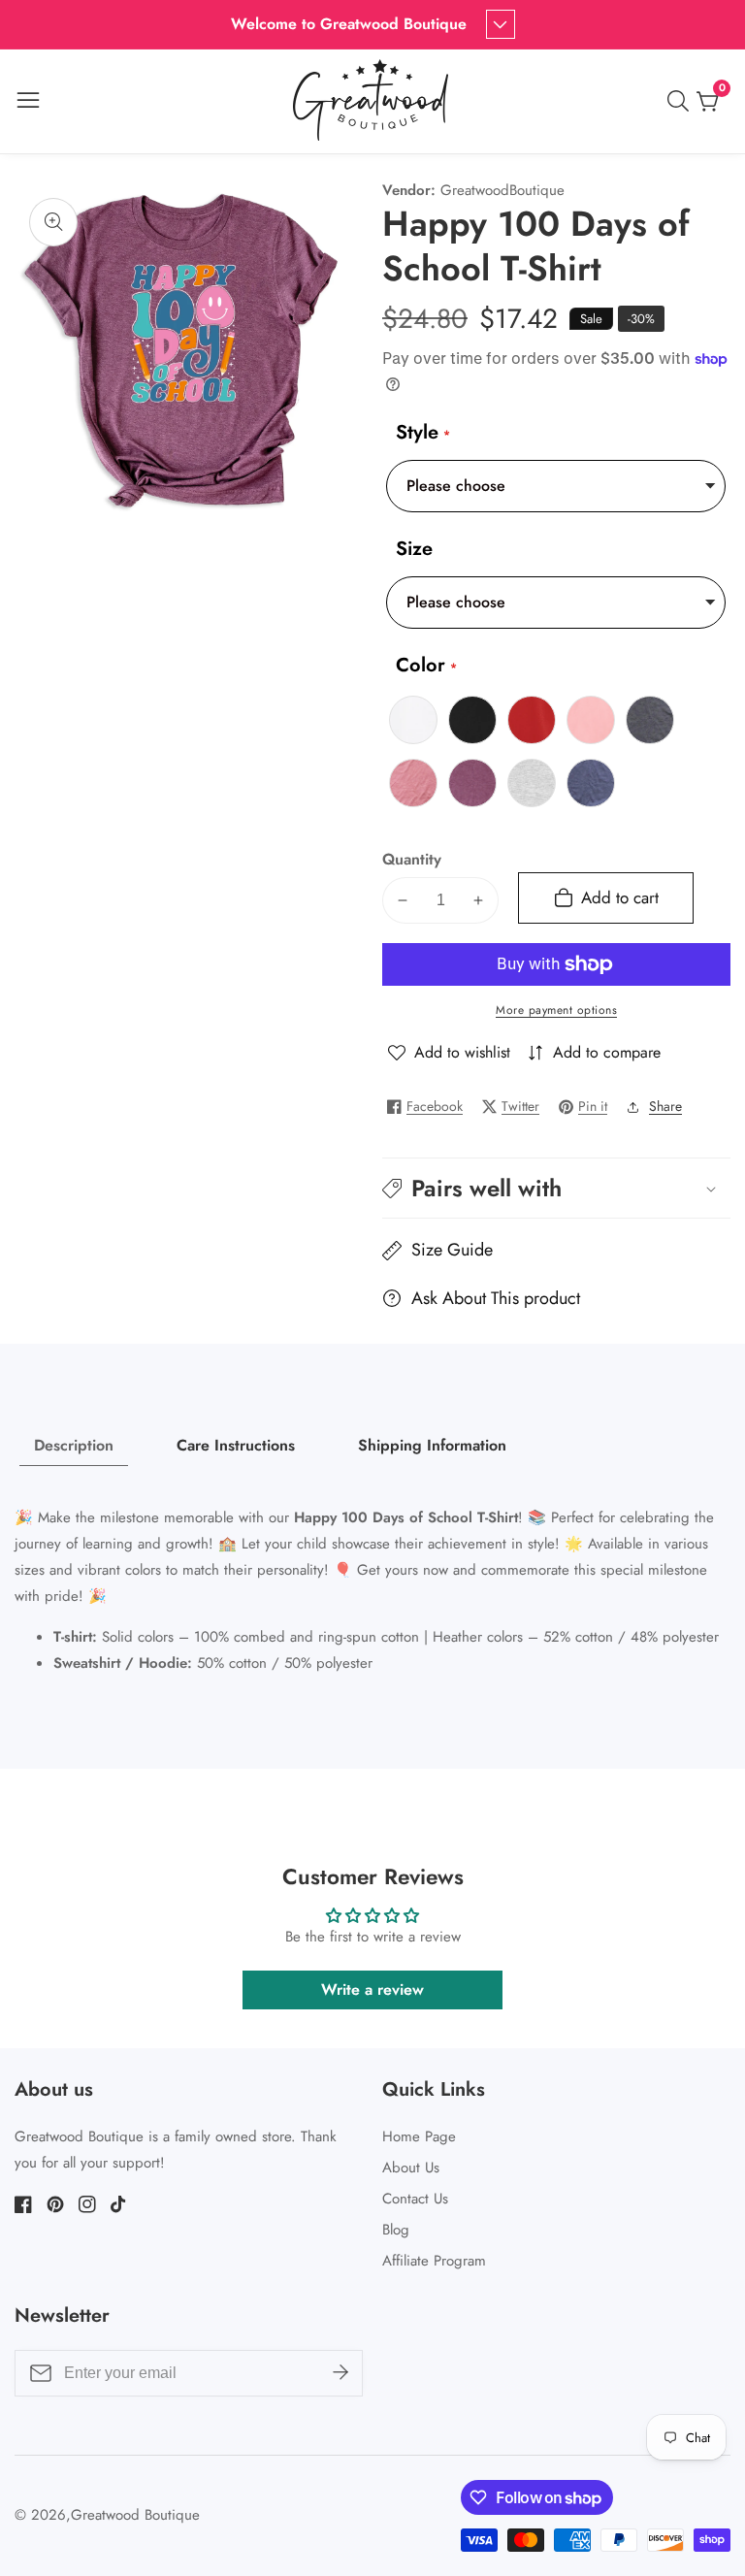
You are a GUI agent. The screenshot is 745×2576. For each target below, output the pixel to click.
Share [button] (665, 1106)
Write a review (372, 1989)
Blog (396, 2230)
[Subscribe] (340, 2372)
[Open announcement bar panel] (501, 24)
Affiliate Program (434, 2261)
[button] (556, 1188)
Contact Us (415, 2199)
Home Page (419, 2136)
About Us (411, 2168)
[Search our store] (682, 101)
